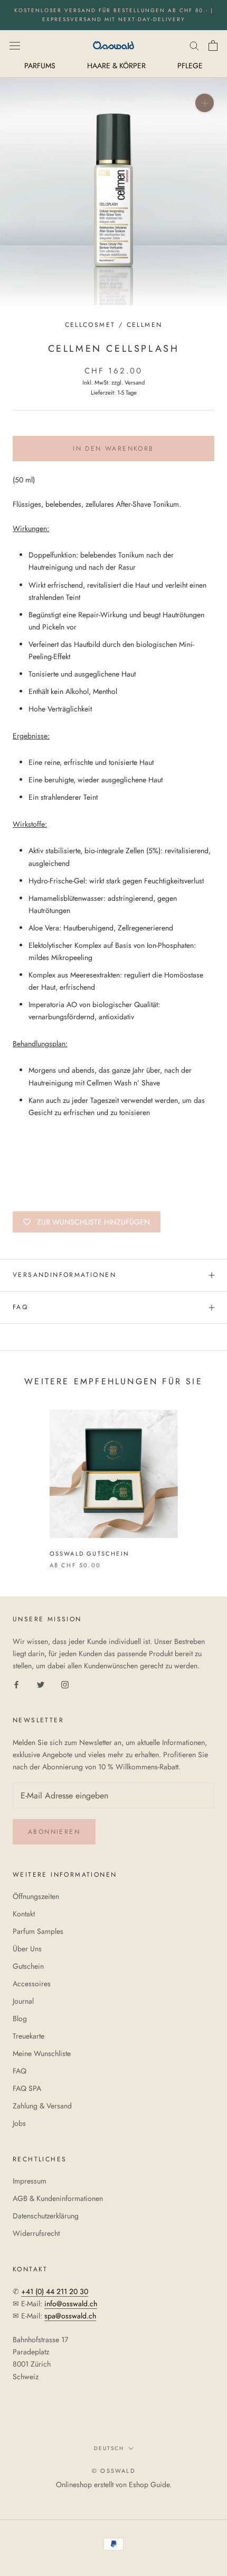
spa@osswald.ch (70, 2316)
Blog (20, 2018)
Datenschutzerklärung (46, 2216)
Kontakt (24, 1914)
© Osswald (113, 2471)
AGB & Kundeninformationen (58, 2198)
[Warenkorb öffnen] (213, 45)
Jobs (19, 2123)
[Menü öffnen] (15, 45)
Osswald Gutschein (89, 1554)
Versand (135, 382)
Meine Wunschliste (42, 2053)
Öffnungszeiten (36, 1896)
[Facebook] (16, 1684)
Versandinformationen (64, 1275)
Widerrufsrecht (36, 2233)
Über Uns (27, 1949)
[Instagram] (65, 1684)
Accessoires (32, 1984)
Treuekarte (29, 2036)
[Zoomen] (205, 103)
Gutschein (28, 1966)
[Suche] (194, 45)
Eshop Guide (149, 2484)
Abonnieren (54, 1832)
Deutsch (109, 2448)
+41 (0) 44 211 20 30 (55, 2291)
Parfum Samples (38, 1931)
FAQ (20, 1307)
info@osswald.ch (71, 2304)
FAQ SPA (27, 2088)
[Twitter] (41, 1684)
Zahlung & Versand (42, 2106)
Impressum (30, 2181)
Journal (23, 2001)
